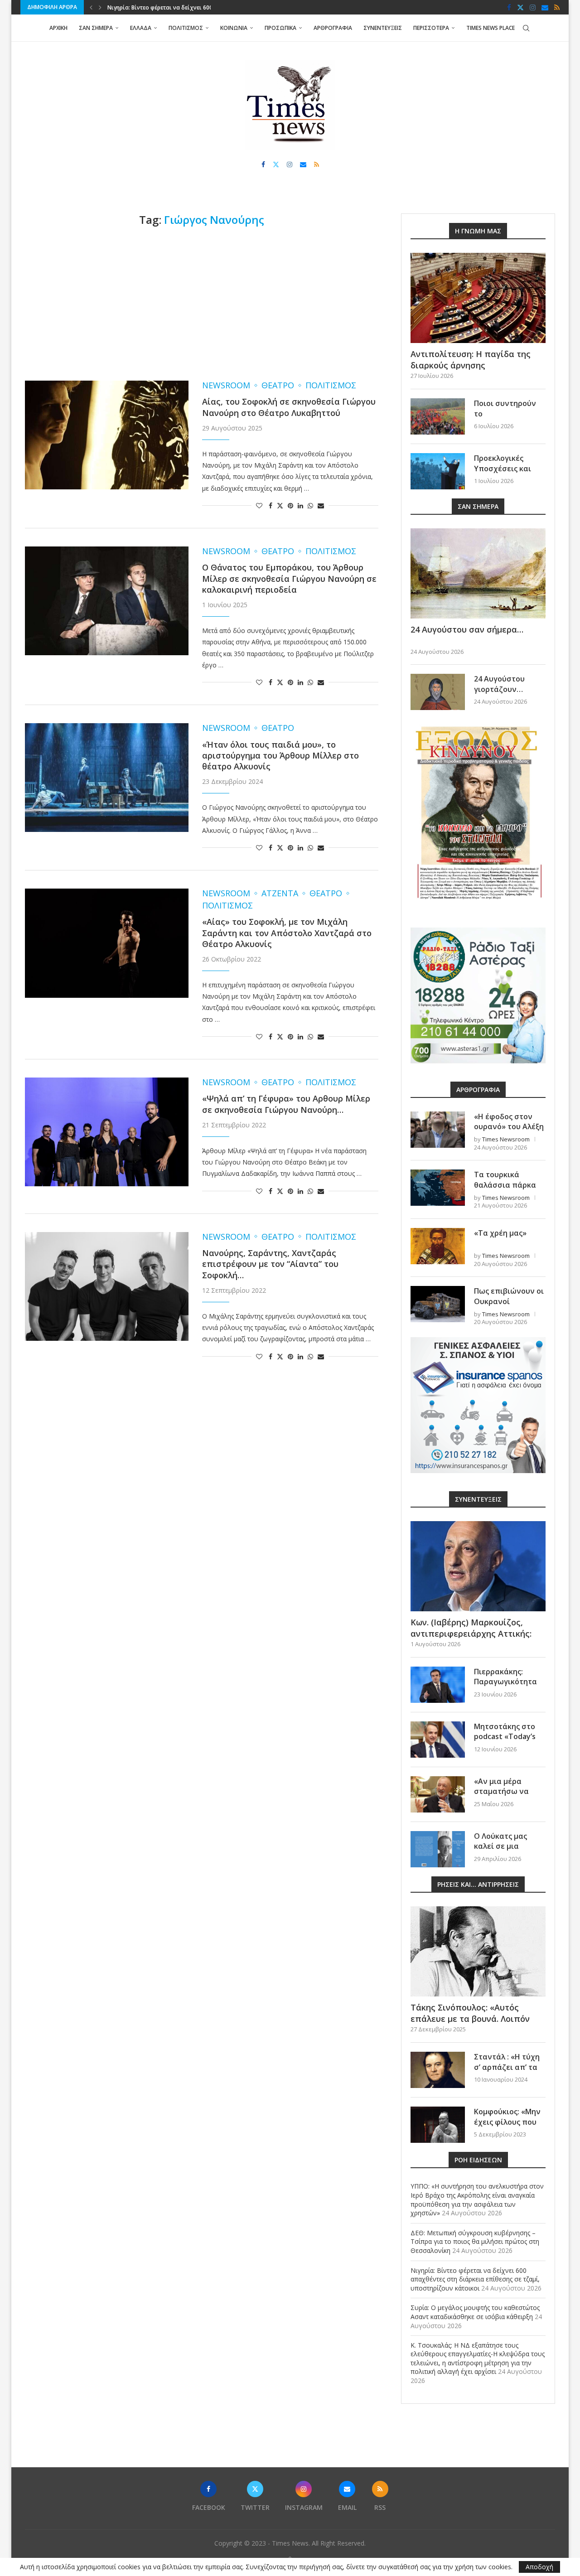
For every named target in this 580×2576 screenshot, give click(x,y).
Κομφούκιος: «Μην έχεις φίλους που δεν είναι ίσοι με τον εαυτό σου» (507, 2127)
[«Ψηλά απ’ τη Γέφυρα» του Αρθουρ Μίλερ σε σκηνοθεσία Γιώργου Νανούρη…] (107, 1132)
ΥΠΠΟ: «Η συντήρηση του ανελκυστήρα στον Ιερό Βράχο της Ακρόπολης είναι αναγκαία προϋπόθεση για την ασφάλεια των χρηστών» (477, 2199)
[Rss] (557, 7)
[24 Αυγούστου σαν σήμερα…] (478, 573)
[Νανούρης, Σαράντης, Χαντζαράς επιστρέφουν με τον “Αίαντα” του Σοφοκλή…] (107, 1286)
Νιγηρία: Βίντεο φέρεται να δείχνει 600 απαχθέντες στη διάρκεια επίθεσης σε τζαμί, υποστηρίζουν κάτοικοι (475, 2279)
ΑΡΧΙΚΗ (58, 28)
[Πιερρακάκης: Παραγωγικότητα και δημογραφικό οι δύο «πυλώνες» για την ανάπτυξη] (438, 1685)
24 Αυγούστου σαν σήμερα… (467, 629)
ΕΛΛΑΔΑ (141, 28)
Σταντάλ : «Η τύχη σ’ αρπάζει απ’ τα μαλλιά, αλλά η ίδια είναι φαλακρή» (509, 2072)
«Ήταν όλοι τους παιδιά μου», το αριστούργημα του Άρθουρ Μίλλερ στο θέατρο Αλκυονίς (280, 756)
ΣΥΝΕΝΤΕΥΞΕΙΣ (383, 28)
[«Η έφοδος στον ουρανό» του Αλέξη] (438, 1130)
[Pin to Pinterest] (290, 505)
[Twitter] (520, 7)
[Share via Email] (321, 505)
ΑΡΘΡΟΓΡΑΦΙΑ (333, 28)
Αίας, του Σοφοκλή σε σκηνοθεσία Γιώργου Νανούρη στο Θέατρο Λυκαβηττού (289, 407)
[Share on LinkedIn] (300, 505)
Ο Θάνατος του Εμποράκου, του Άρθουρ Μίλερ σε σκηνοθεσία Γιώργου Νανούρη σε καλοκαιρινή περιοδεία (289, 578)
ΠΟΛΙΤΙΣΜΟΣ (186, 28)
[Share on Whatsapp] (310, 505)
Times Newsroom (506, 1139)
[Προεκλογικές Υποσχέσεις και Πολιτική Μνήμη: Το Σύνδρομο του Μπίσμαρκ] (438, 471)
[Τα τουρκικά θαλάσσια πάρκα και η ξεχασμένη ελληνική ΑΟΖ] (438, 1188)
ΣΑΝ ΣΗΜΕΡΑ (96, 28)
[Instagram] (533, 7)
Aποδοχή (539, 2567)
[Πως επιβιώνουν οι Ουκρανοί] (438, 1304)
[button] (91, 7)
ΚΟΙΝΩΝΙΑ (234, 28)
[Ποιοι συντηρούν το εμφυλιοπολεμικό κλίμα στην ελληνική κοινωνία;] (438, 416)
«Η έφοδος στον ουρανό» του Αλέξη (509, 1121)
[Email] (545, 7)
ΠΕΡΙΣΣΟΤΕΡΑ (431, 28)
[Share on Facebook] (271, 505)
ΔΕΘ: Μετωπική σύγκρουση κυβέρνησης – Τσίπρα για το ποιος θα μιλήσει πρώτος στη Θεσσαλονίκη (475, 2242)
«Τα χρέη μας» (500, 1233)
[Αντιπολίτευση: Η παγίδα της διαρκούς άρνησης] (478, 298)
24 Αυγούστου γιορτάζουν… (499, 684)
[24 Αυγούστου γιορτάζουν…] (438, 692)
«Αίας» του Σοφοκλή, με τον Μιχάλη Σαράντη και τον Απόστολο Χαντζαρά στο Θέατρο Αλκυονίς (287, 933)
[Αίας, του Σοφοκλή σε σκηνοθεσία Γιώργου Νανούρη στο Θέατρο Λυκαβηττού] (107, 435)
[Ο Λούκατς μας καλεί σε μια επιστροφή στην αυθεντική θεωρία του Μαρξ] (438, 1849)
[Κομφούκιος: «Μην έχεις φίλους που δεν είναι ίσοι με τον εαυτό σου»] (438, 2125)
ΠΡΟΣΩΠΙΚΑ (280, 28)
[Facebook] (509, 7)
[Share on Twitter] (280, 505)
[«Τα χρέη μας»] (438, 1246)
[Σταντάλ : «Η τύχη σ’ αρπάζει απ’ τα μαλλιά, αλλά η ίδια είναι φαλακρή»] (438, 2070)
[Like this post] (259, 505)
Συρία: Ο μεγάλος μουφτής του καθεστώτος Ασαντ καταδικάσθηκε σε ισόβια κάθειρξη (475, 2312)
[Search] (526, 28)
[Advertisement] (202, 304)
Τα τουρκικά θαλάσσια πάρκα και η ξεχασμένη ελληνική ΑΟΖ (505, 1190)
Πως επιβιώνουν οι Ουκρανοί (509, 1296)
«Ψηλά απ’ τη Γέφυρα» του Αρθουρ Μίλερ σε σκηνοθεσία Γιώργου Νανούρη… (286, 1104)
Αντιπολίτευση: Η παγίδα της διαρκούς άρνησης (471, 360)
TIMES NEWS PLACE (491, 28)
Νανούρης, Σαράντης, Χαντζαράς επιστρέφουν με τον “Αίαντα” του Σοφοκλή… (270, 1264)
